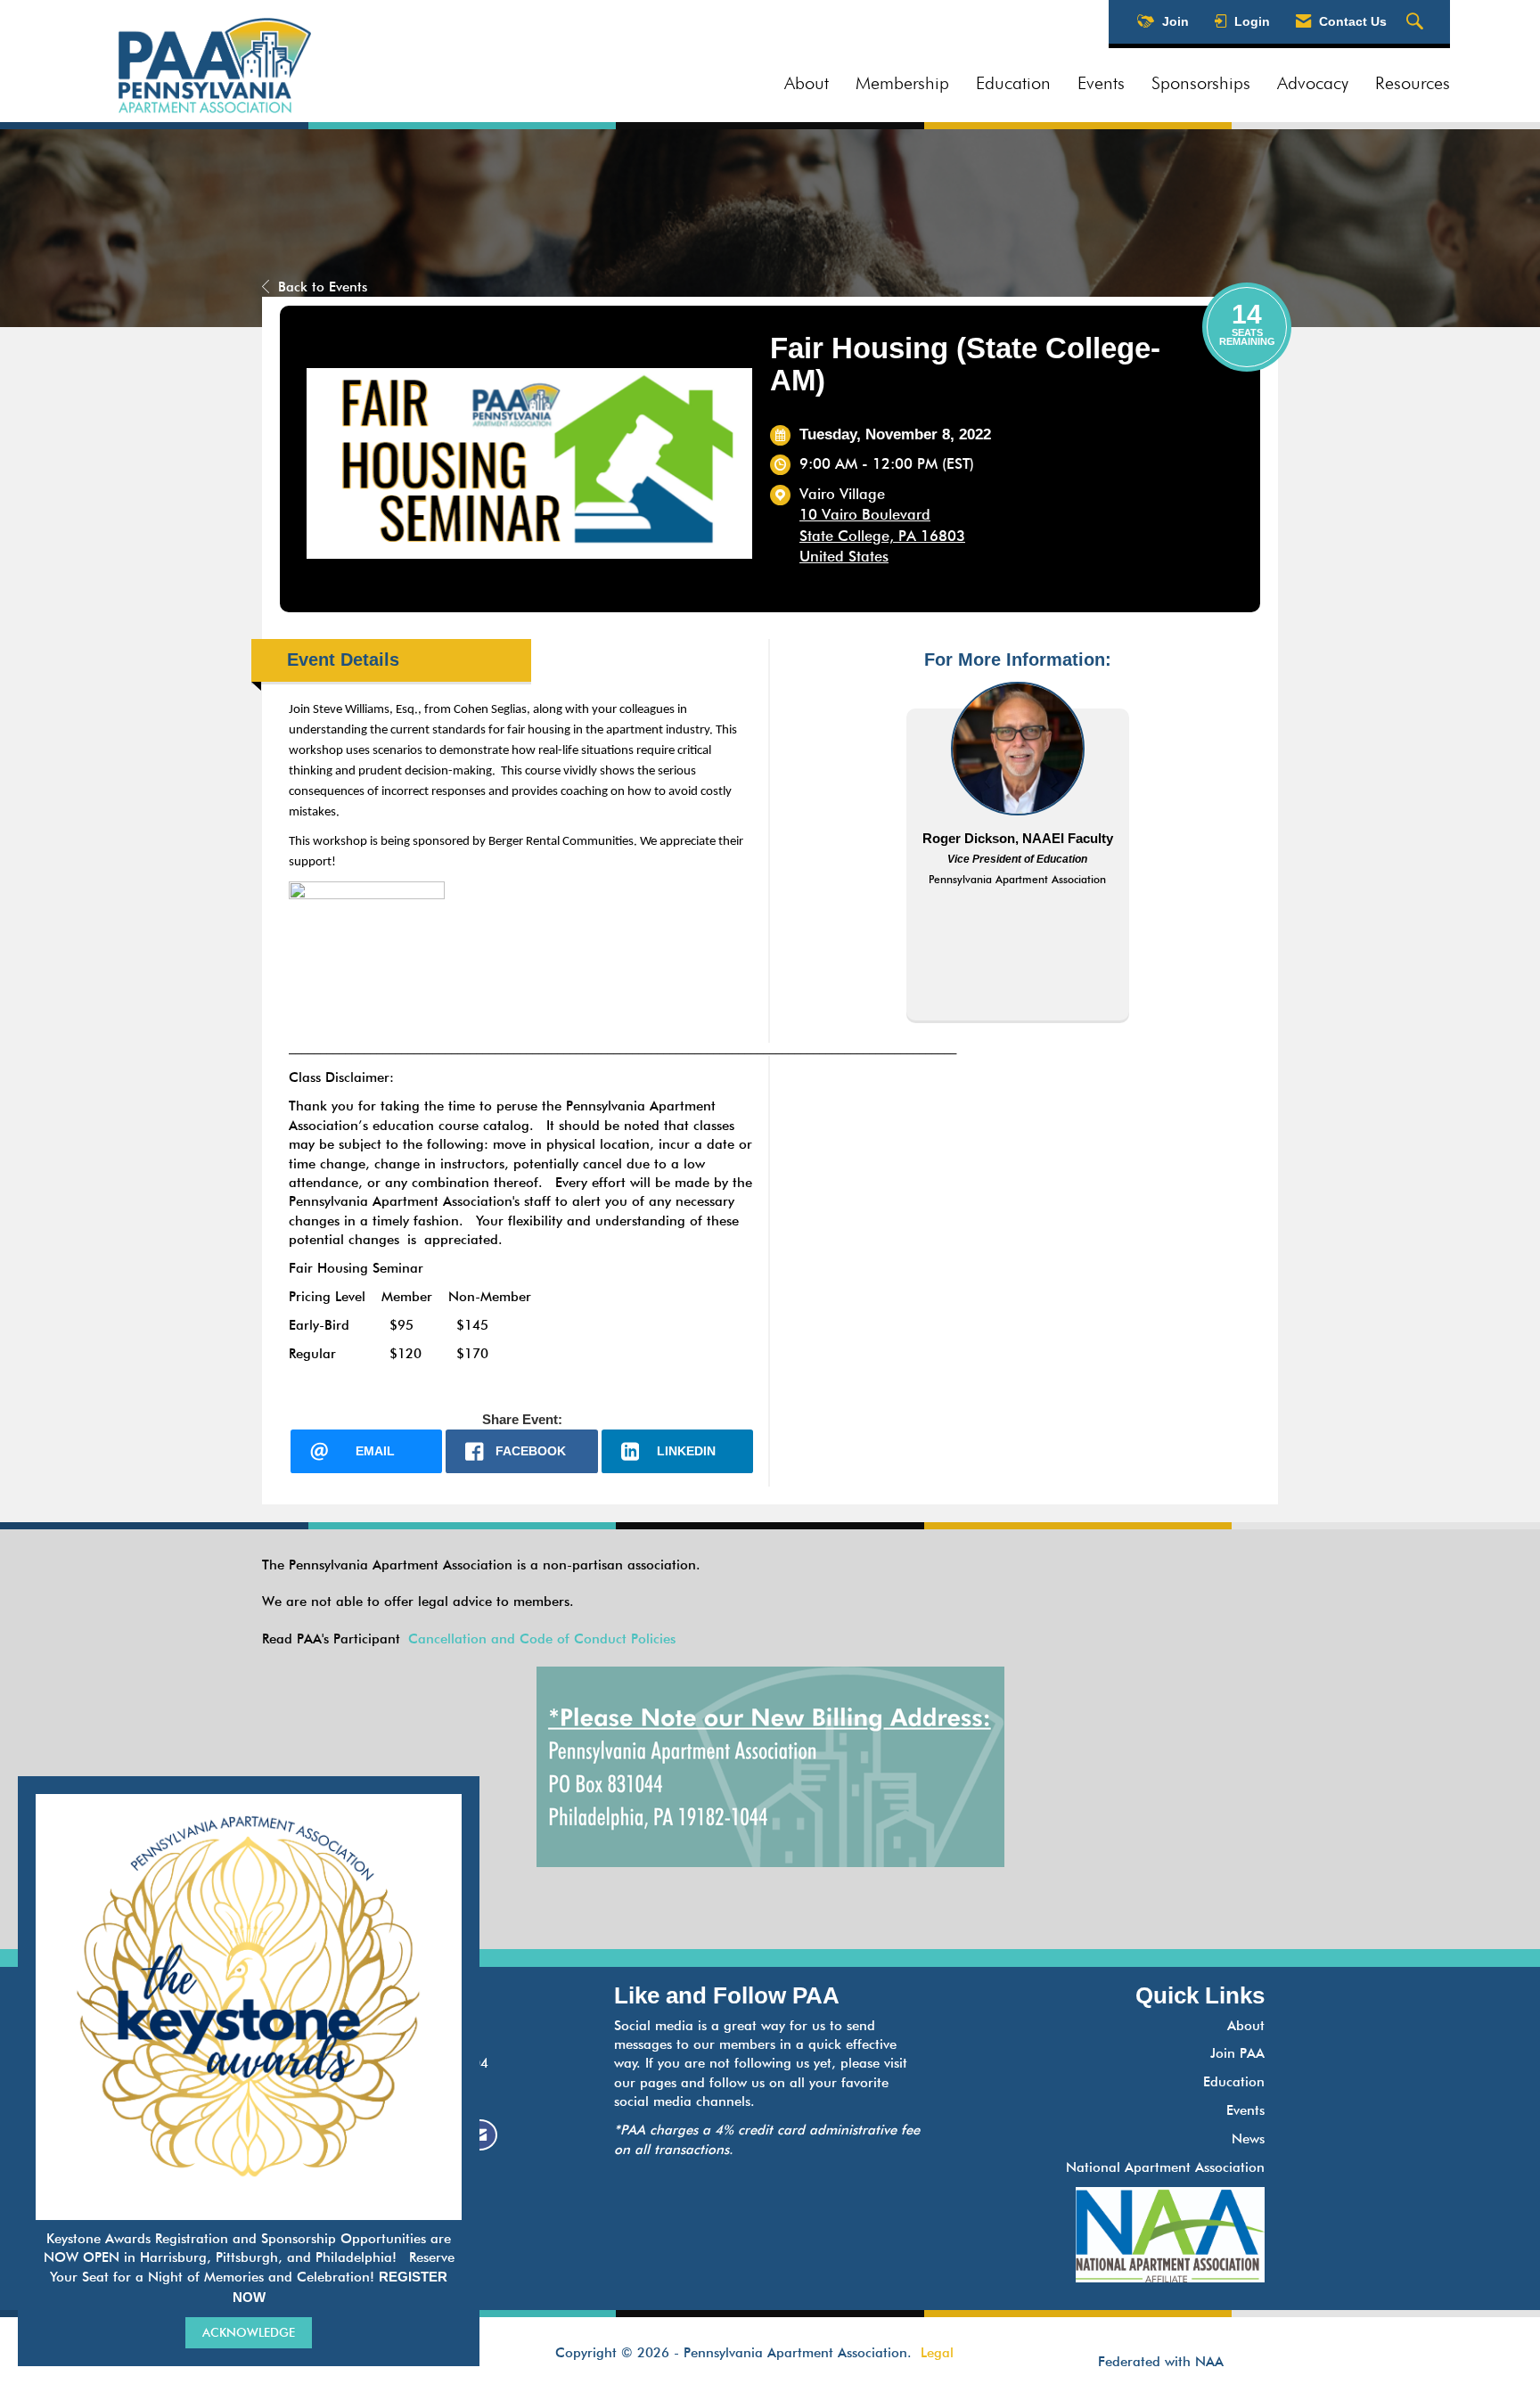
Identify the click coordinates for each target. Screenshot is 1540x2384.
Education (1013, 83)
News (1248, 2139)
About (807, 83)
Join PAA (1237, 2053)
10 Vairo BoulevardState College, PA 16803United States (882, 535)
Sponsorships (1201, 83)
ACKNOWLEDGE (249, 2332)
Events (1101, 83)
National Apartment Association (1165, 2167)
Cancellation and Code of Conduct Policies (542, 1639)
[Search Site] (1417, 22)
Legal (937, 2353)
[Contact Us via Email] (480, 2135)
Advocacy (1313, 83)
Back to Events (323, 287)
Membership (902, 83)
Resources (1413, 83)
